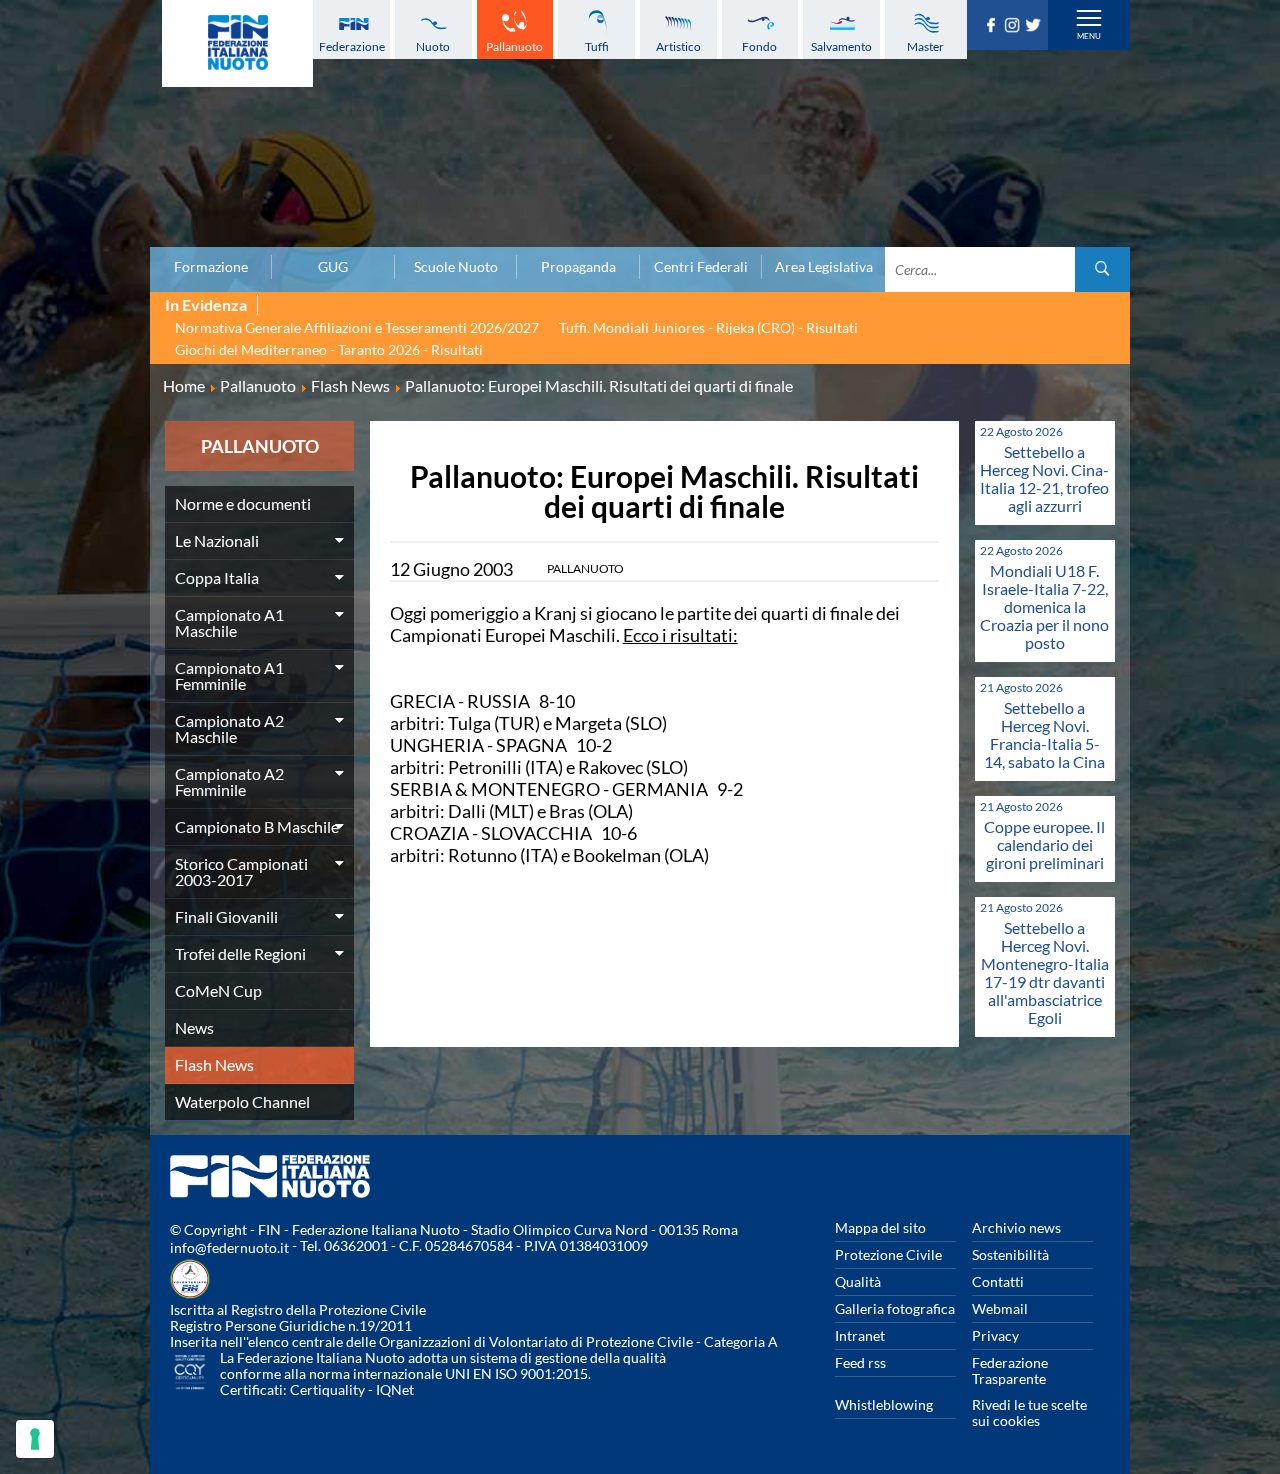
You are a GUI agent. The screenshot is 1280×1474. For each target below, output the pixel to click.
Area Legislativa (824, 267)
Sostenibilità (1010, 1254)
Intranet (860, 1335)
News (194, 1027)
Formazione (211, 267)
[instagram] (1014, 26)
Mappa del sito (880, 1227)
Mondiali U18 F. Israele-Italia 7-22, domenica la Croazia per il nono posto (1044, 606)
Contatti (998, 1281)
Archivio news (1016, 1227)
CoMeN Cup (218, 990)
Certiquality (327, 1389)
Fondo (759, 46)
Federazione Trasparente (1010, 1370)
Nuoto (433, 46)
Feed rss (860, 1362)
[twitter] (1035, 26)
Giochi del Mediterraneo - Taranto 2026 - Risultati (329, 349)
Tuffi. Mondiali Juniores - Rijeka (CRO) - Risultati (708, 327)
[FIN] (237, 43)
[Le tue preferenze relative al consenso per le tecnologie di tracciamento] (35, 1439)
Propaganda (578, 267)
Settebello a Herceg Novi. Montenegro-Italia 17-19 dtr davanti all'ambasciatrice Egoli (1045, 972)
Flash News (214, 1064)
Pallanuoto (514, 46)
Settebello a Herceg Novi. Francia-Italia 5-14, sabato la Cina (1044, 734)
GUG (333, 267)
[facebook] (993, 26)
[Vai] (1102, 269)
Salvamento (841, 46)
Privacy (995, 1335)
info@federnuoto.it (229, 1247)
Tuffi (597, 46)
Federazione (352, 46)
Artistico (678, 46)
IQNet (395, 1389)
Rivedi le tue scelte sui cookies (1029, 1412)
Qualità (858, 1281)
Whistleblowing (884, 1404)
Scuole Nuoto (456, 267)
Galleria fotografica (895, 1308)
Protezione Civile (888, 1254)
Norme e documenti (243, 503)
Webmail (1000, 1308)
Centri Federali (701, 267)
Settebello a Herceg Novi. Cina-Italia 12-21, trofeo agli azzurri (1044, 478)
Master (925, 46)
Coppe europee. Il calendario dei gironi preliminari (1044, 844)
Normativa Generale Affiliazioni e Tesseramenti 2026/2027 (357, 327)
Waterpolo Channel (242, 1101)
